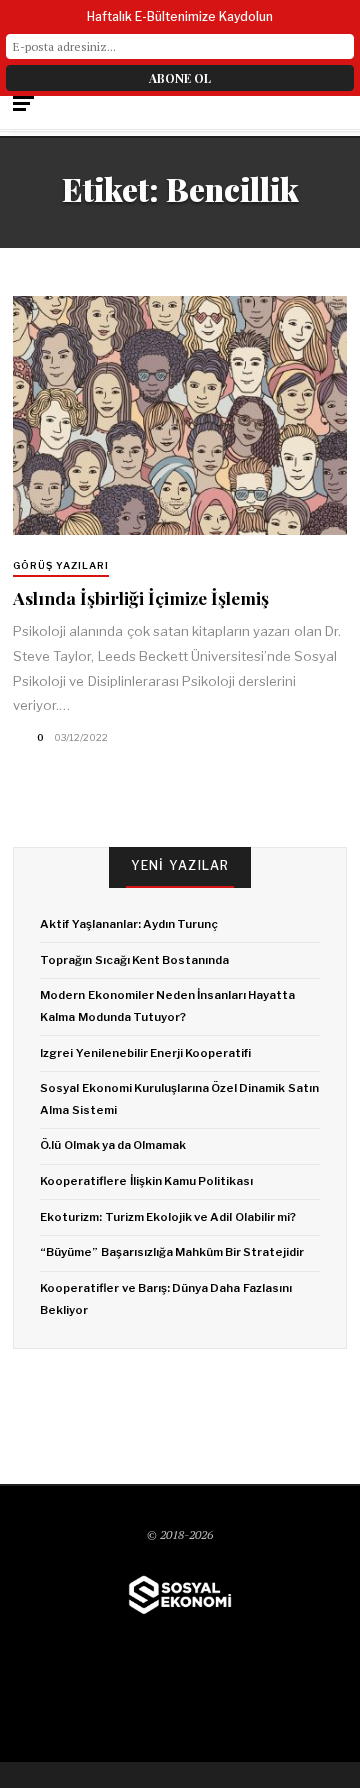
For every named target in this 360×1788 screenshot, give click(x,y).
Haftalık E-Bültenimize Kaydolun (180, 16)
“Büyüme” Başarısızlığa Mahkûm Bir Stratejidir (172, 1252)
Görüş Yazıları (60, 565)
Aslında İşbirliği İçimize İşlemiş (141, 597)
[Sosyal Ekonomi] (180, 1594)
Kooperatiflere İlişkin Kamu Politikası (146, 1181)
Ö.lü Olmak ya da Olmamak (113, 1145)
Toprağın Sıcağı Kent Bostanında (134, 960)
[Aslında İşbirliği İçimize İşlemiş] (180, 415)
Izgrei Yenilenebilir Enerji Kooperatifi (145, 1053)
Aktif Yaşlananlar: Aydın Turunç (129, 924)
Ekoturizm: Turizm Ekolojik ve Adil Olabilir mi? (167, 1217)
